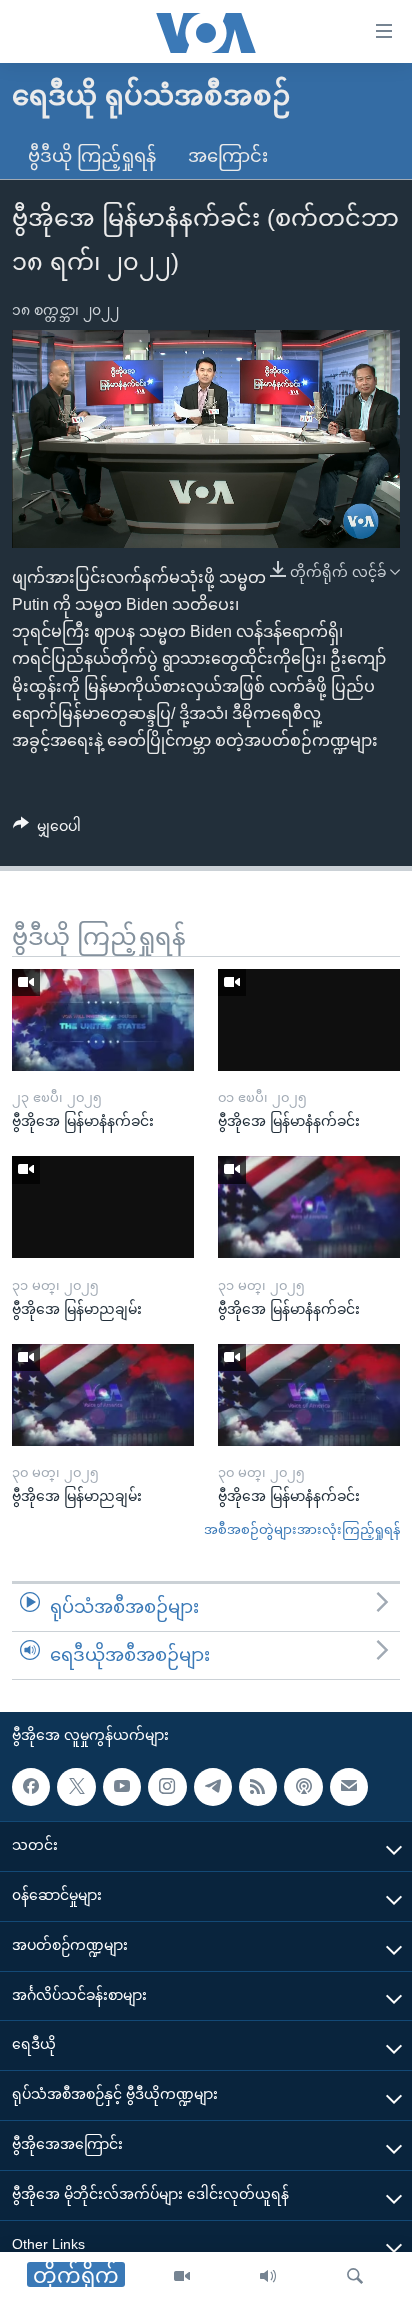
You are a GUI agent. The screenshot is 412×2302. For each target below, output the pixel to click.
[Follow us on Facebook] (31, 1786)
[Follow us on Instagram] (167, 1786)
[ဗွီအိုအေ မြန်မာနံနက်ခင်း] (103, 1020)
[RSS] (258, 1786)
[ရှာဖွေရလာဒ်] (355, 2277)
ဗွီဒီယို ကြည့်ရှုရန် (92, 156)
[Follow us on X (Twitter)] (76, 1786)
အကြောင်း (228, 156)
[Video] (182, 2277)
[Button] (47, 830)
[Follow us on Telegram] (213, 1786)
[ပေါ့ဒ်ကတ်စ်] (303, 1786)
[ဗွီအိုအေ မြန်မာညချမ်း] (103, 1207)
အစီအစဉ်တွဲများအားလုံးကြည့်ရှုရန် (302, 1529)
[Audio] (268, 2277)
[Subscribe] (349, 1786)
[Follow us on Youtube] (122, 1786)
